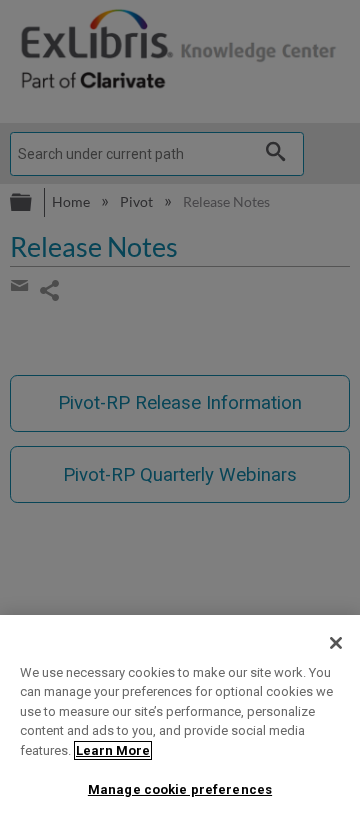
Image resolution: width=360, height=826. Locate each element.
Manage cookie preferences (180, 789)
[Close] (336, 643)
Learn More (113, 750)
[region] (180, 720)
